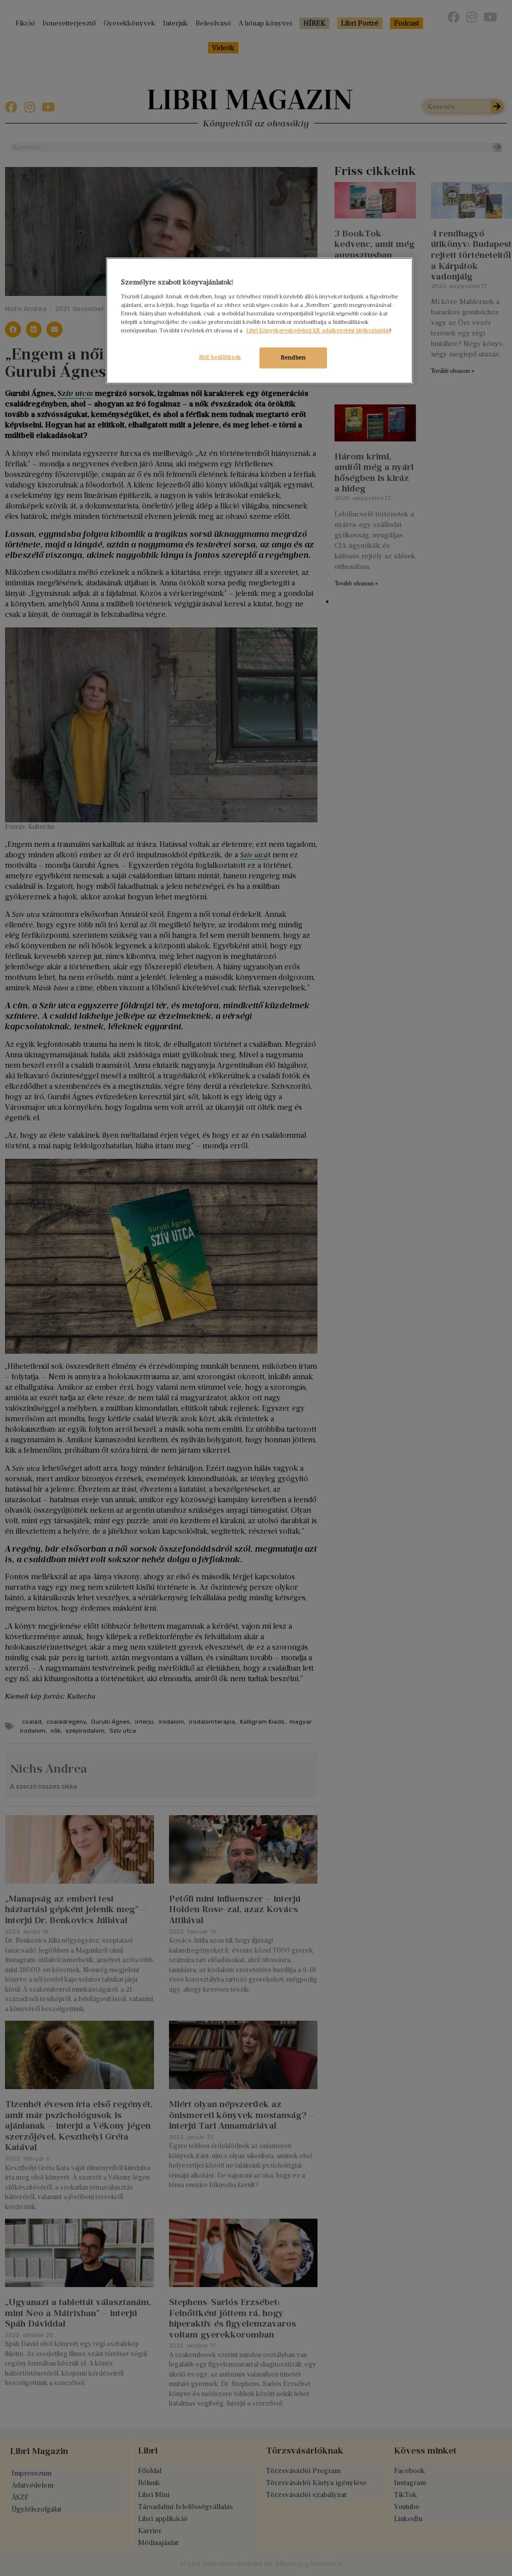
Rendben (293, 357)
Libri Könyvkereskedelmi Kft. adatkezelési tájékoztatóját (318, 330)
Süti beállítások (220, 357)
